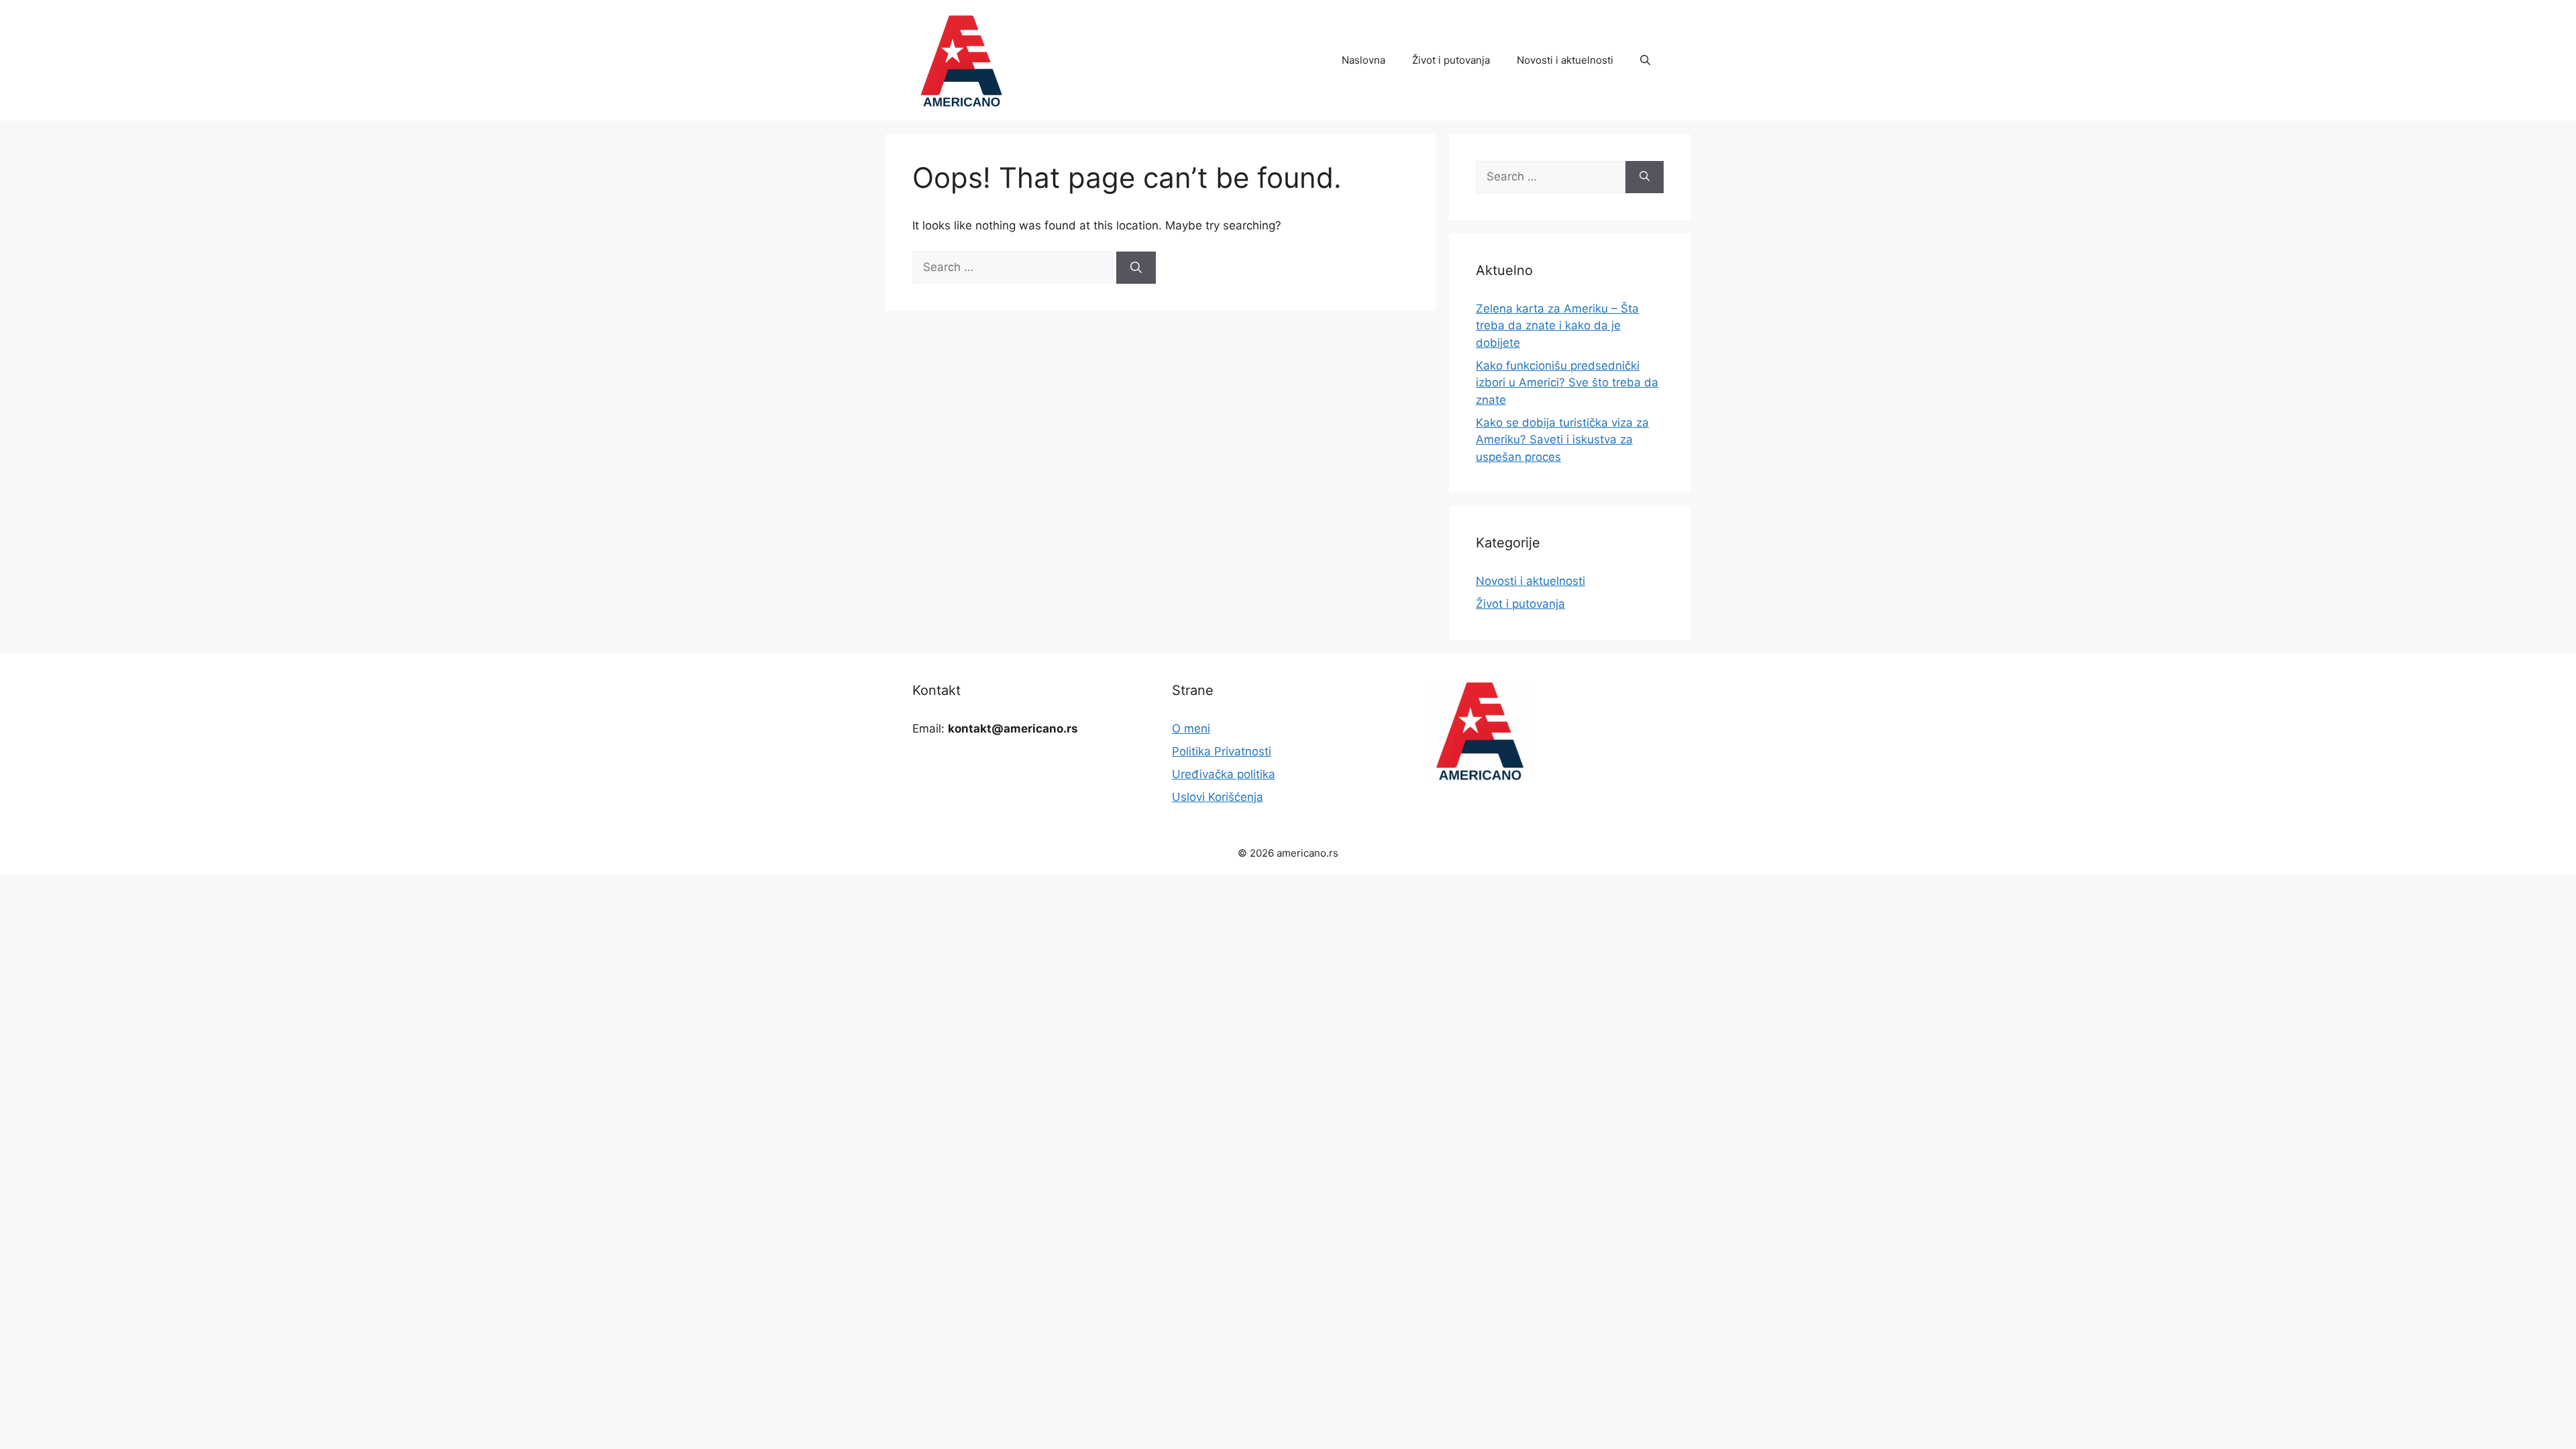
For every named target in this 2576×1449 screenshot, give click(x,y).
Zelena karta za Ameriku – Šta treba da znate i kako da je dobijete (1557, 326)
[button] (1645, 60)
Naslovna (1363, 60)
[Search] (1136, 268)
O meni (1191, 729)
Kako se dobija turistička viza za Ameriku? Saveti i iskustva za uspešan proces (1562, 440)
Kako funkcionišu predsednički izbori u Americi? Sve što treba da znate (1567, 383)
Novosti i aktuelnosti (1565, 60)
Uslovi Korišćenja (1218, 797)
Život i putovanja (1451, 60)
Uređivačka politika (1224, 774)
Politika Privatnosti (1222, 751)
